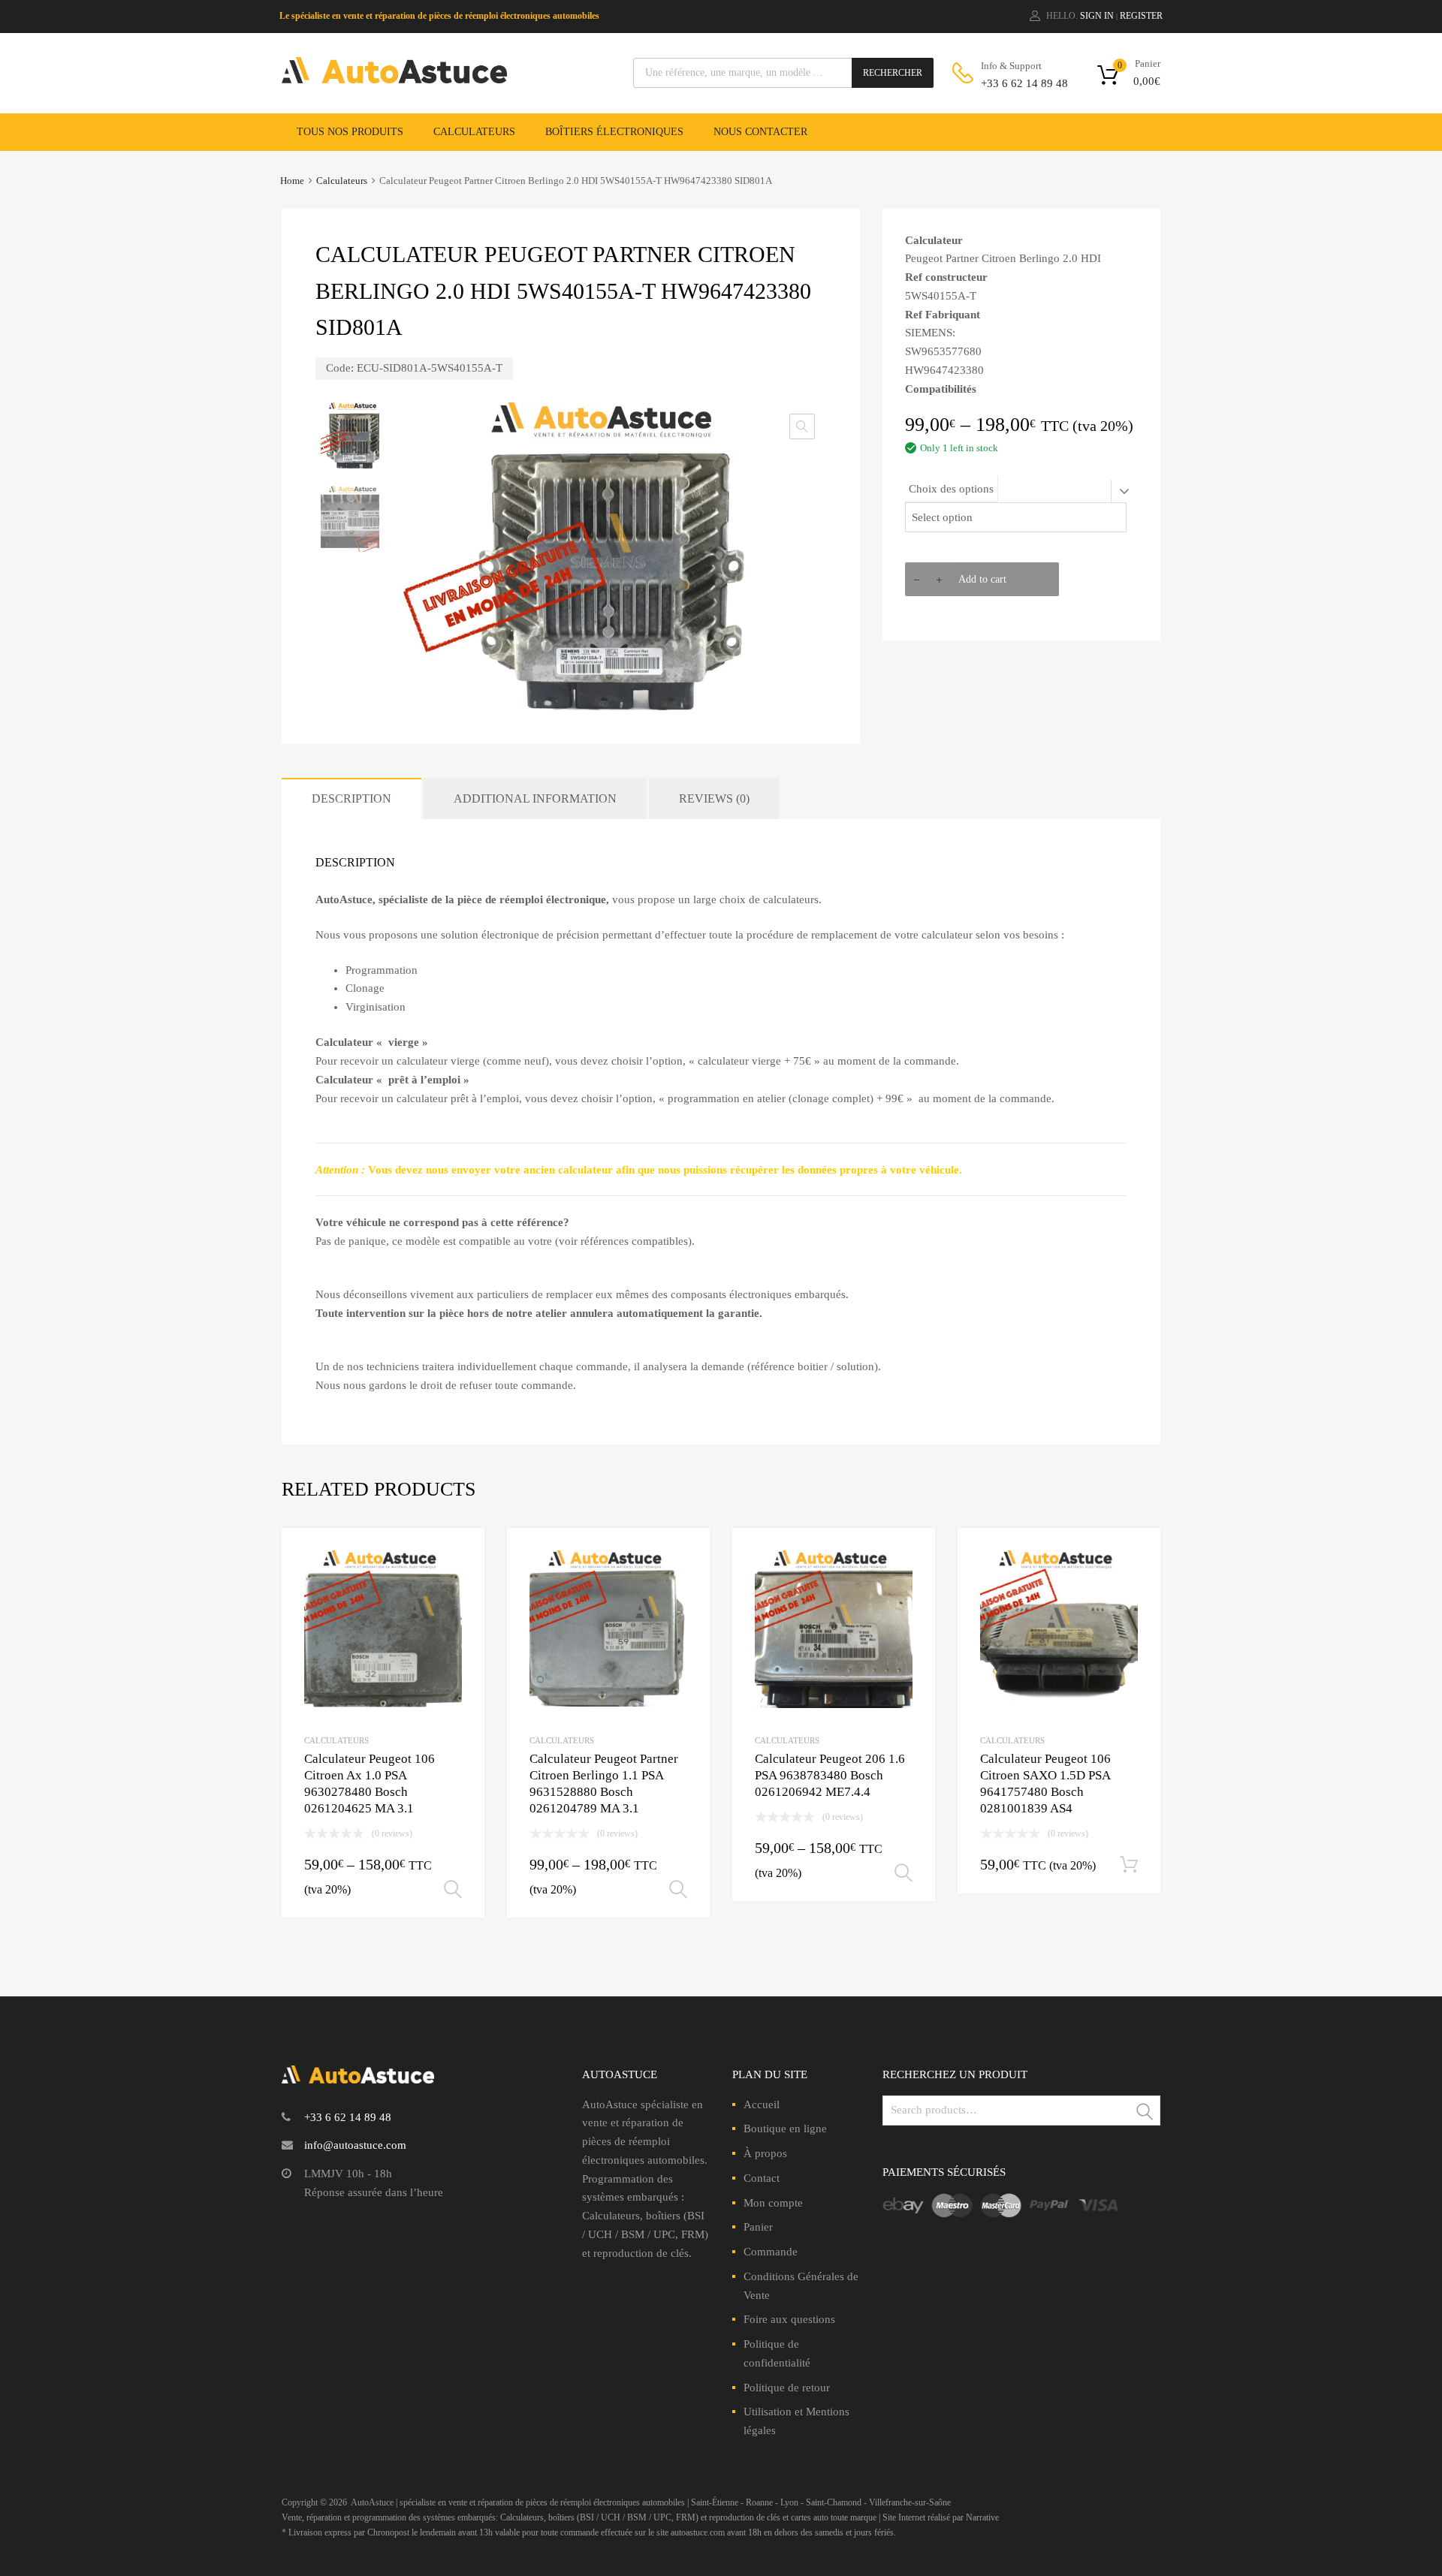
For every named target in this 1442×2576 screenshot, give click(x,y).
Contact (762, 2178)
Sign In (1097, 16)
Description (351, 798)
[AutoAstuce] (394, 80)
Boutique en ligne (785, 2129)
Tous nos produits (350, 132)
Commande (771, 2252)
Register (1141, 16)
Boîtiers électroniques (614, 132)
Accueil (762, 2104)
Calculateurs (474, 132)
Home (292, 181)
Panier (758, 2227)
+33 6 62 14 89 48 (1018, 83)
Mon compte (773, 2203)
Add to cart (982, 579)
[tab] (351, 798)
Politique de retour (787, 2388)
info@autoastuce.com (355, 2145)
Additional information (535, 798)
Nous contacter (760, 132)
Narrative (982, 2517)
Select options (453, 1890)
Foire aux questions (789, 2319)
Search (1145, 2113)
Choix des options (951, 489)
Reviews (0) (714, 798)
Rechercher (893, 73)
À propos (765, 2153)
